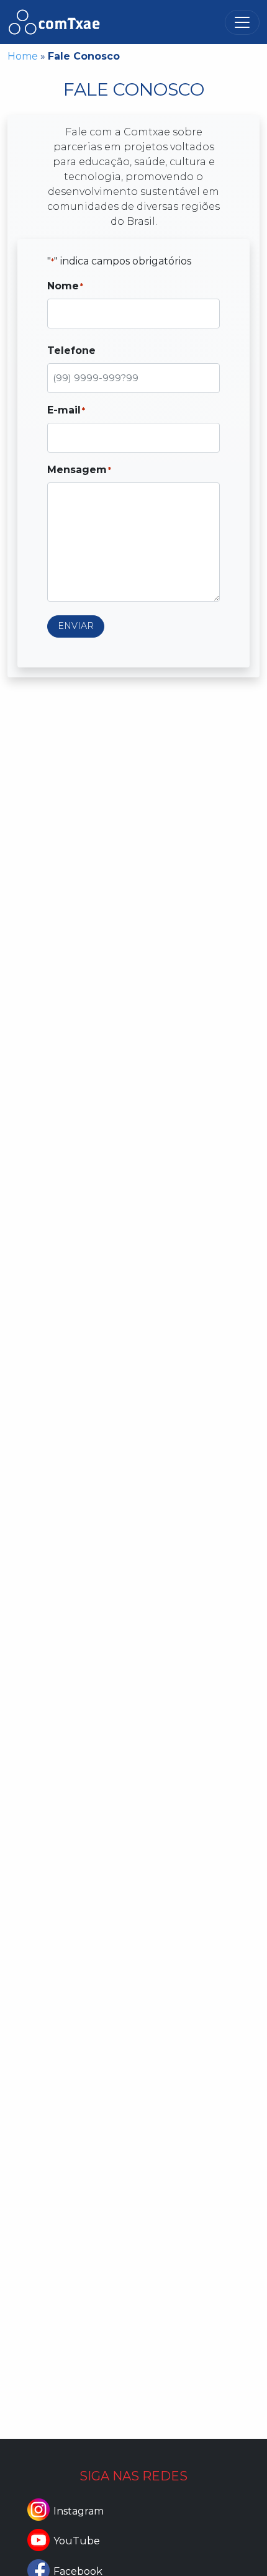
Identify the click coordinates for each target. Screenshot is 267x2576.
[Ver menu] (242, 22)
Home (23, 56)
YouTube (77, 2541)
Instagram (79, 2511)
